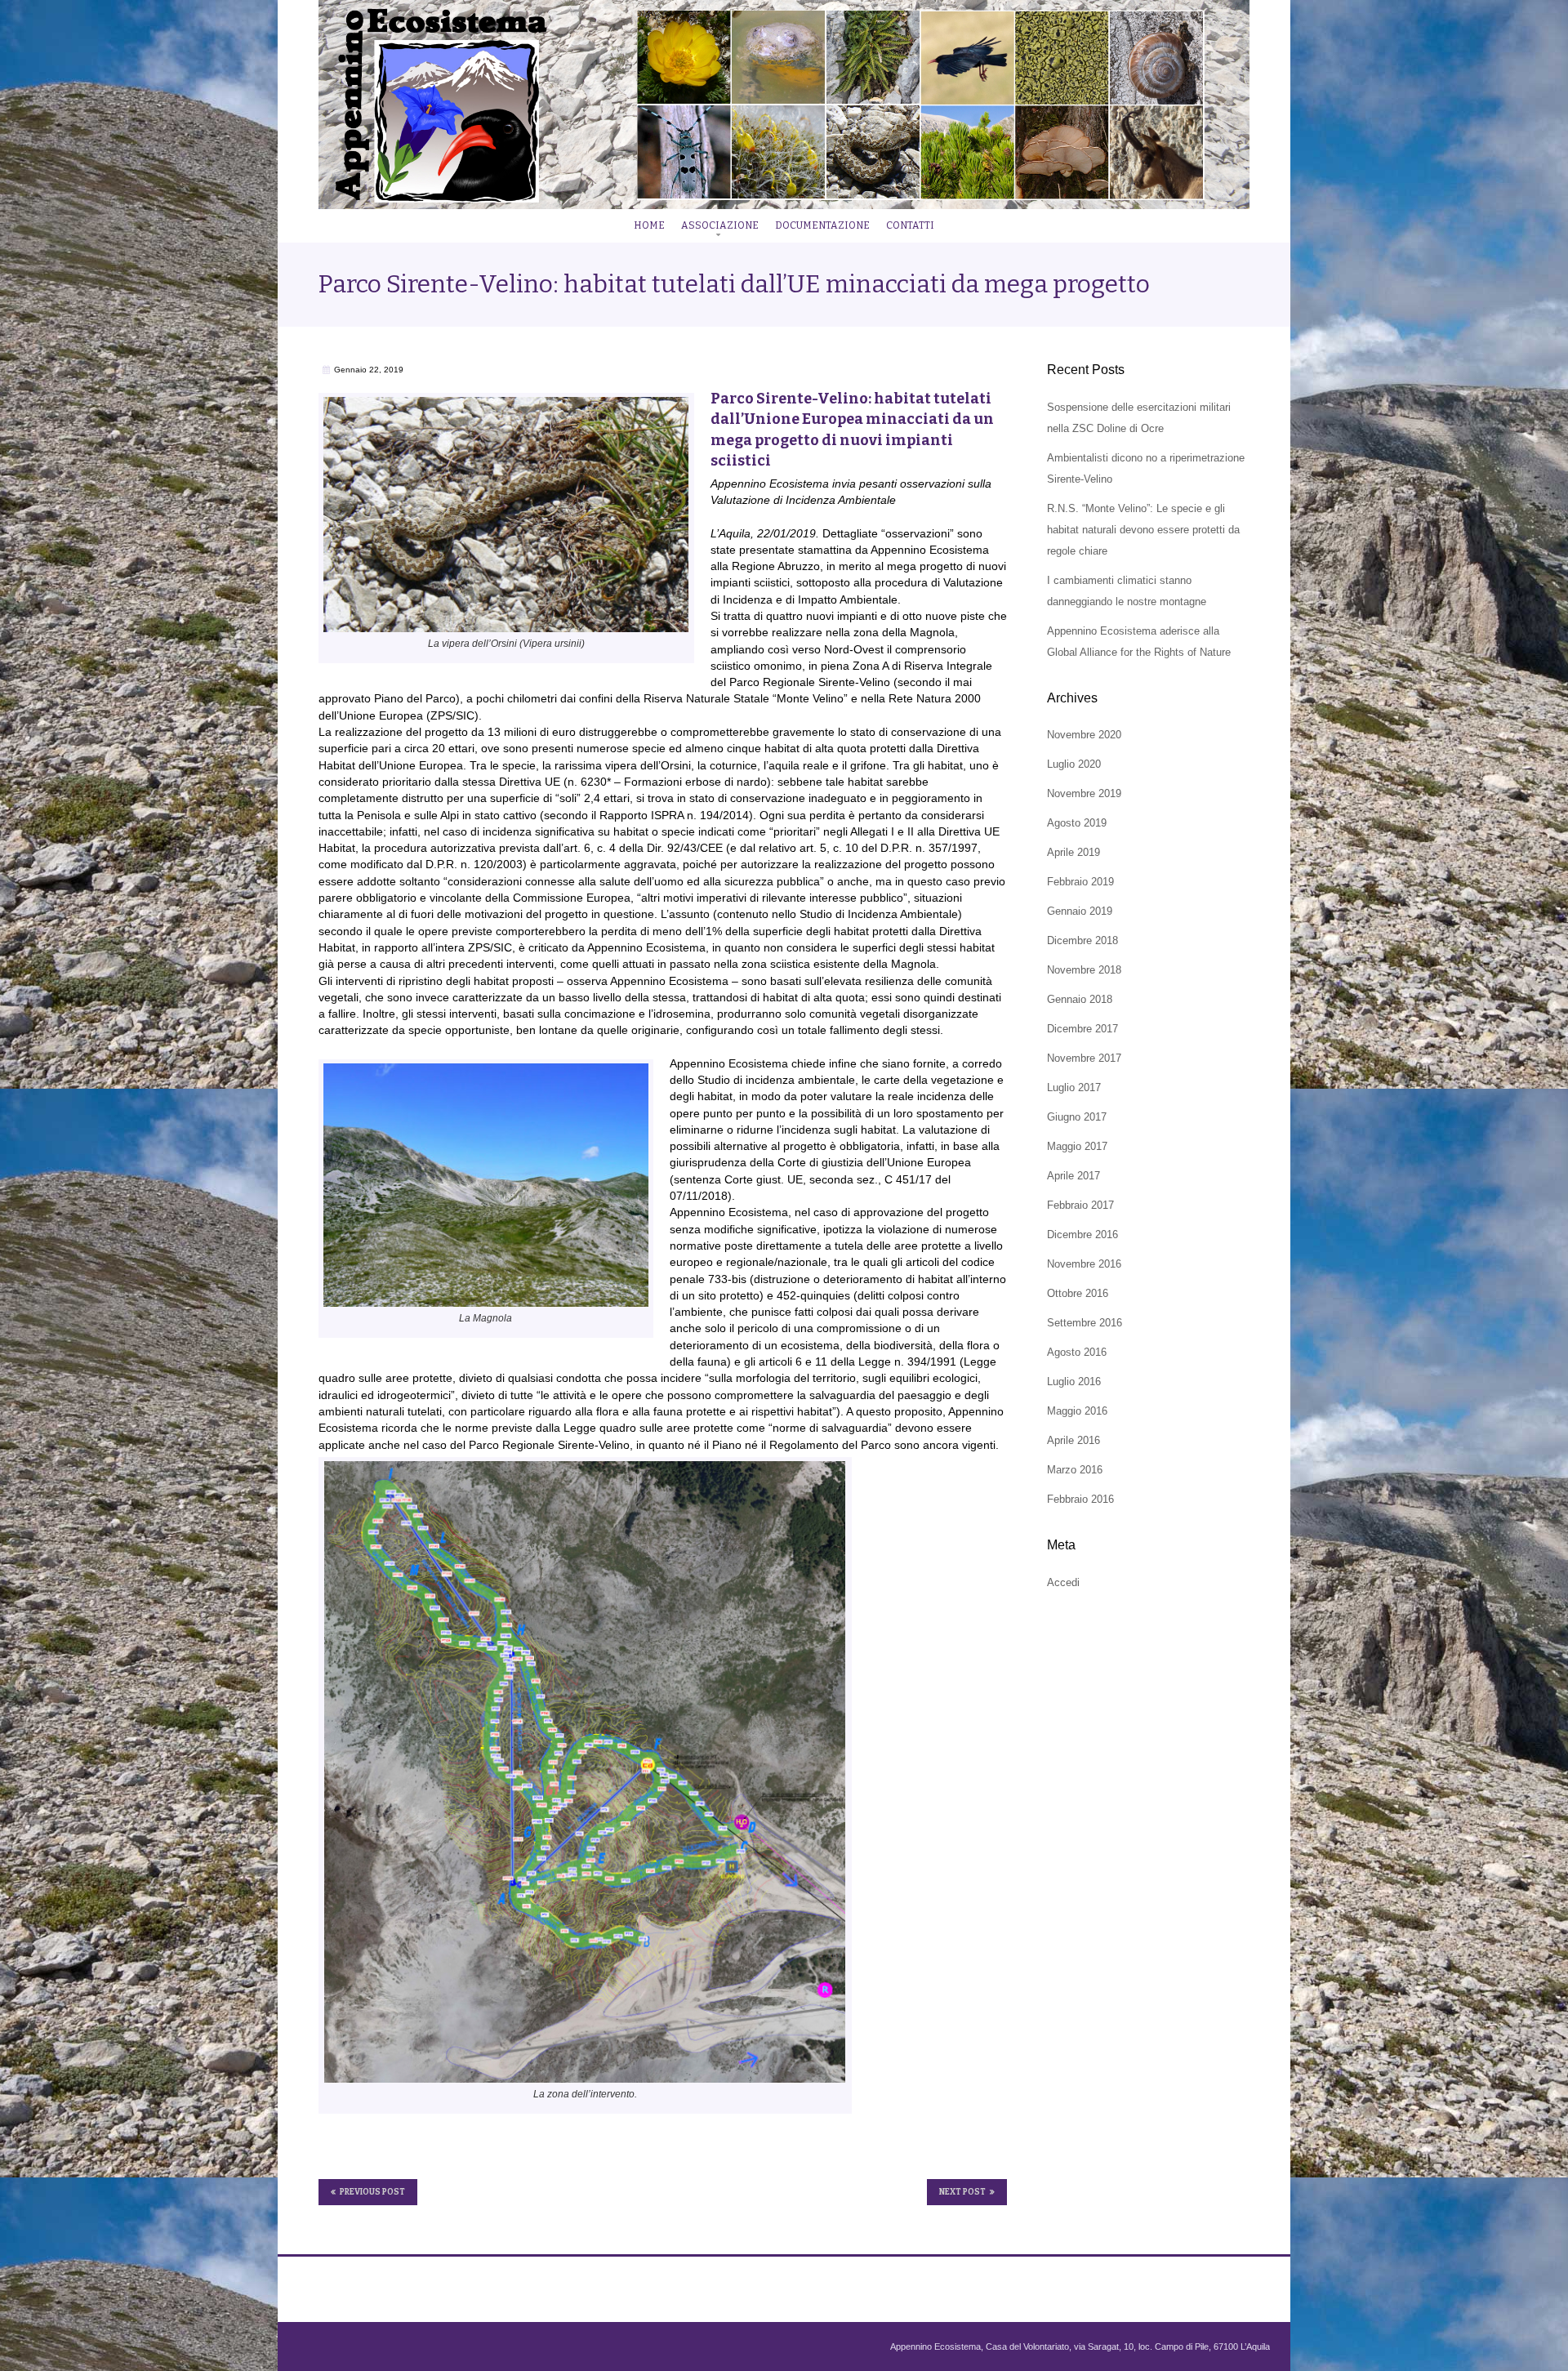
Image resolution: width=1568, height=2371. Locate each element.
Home (649, 225)
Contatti (910, 225)
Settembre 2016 (1085, 1323)
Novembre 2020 (1084, 735)
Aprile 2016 (1074, 1440)
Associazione (720, 225)
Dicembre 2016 (1082, 1235)
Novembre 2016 (1084, 1264)
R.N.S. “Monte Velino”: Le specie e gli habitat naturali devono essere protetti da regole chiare (1143, 530)
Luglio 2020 (1074, 764)
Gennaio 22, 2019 (369, 370)
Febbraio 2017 (1080, 1205)
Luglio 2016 (1074, 1382)
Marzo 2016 (1075, 1470)
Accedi (1063, 1582)
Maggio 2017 (1077, 1146)
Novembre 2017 (1084, 1058)
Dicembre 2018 (1082, 940)
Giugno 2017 (1077, 1117)
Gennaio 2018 (1080, 999)
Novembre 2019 (1084, 793)
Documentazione (822, 225)
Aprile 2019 (1074, 852)
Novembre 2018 (1084, 970)
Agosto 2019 (1077, 823)
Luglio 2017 (1074, 1087)
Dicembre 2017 (1082, 1029)
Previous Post (372, 2192)
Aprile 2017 (1074, 1176)
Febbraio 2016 (1080, 1499)
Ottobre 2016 (1078, 1293)
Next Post (962, 2192)
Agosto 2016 (1077, 1352)
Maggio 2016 (1077, 1411)
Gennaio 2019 (1080, 911)
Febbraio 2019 (1080, 882)
